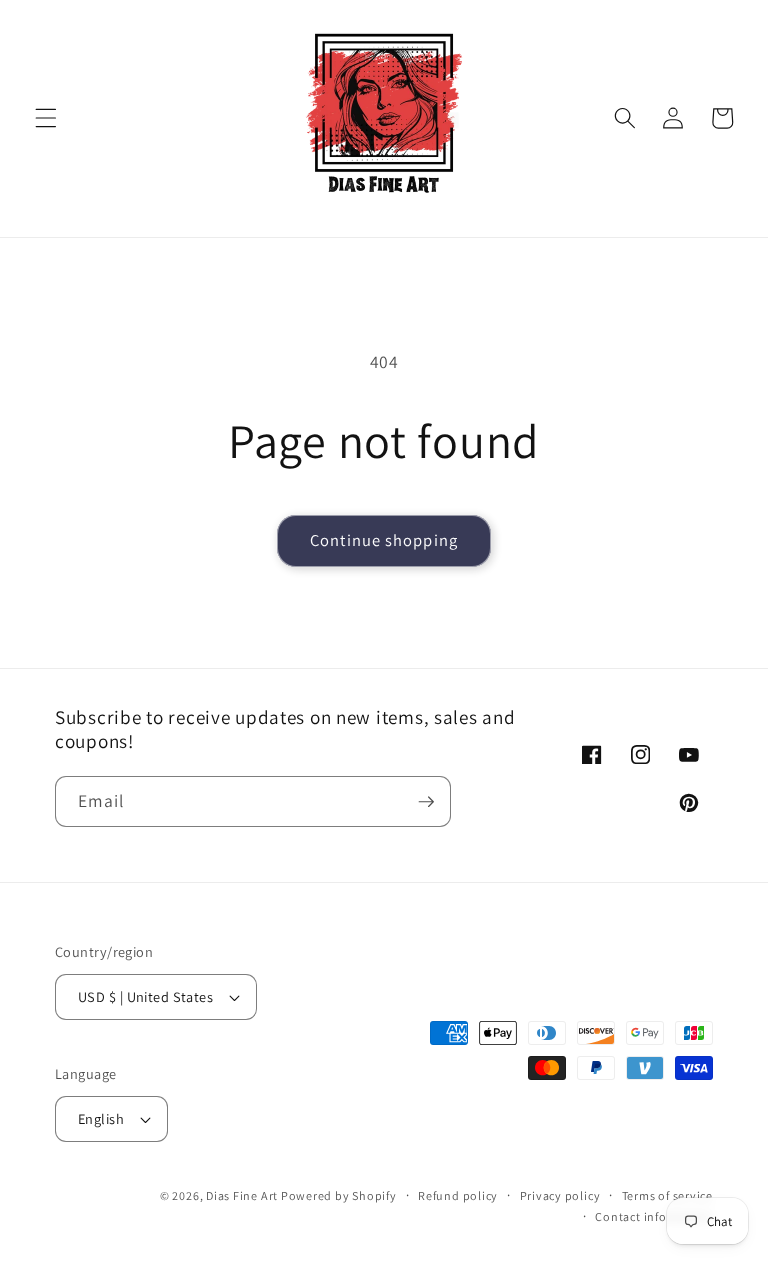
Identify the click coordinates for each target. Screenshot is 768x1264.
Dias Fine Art (243, 1195)
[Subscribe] (426, 802)
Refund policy (458, 1195)
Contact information (654, 1216)
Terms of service (667, 1195)
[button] (46, 118)
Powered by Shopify (339, 1195)
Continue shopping (384, 540)
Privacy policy (560, 1195)
